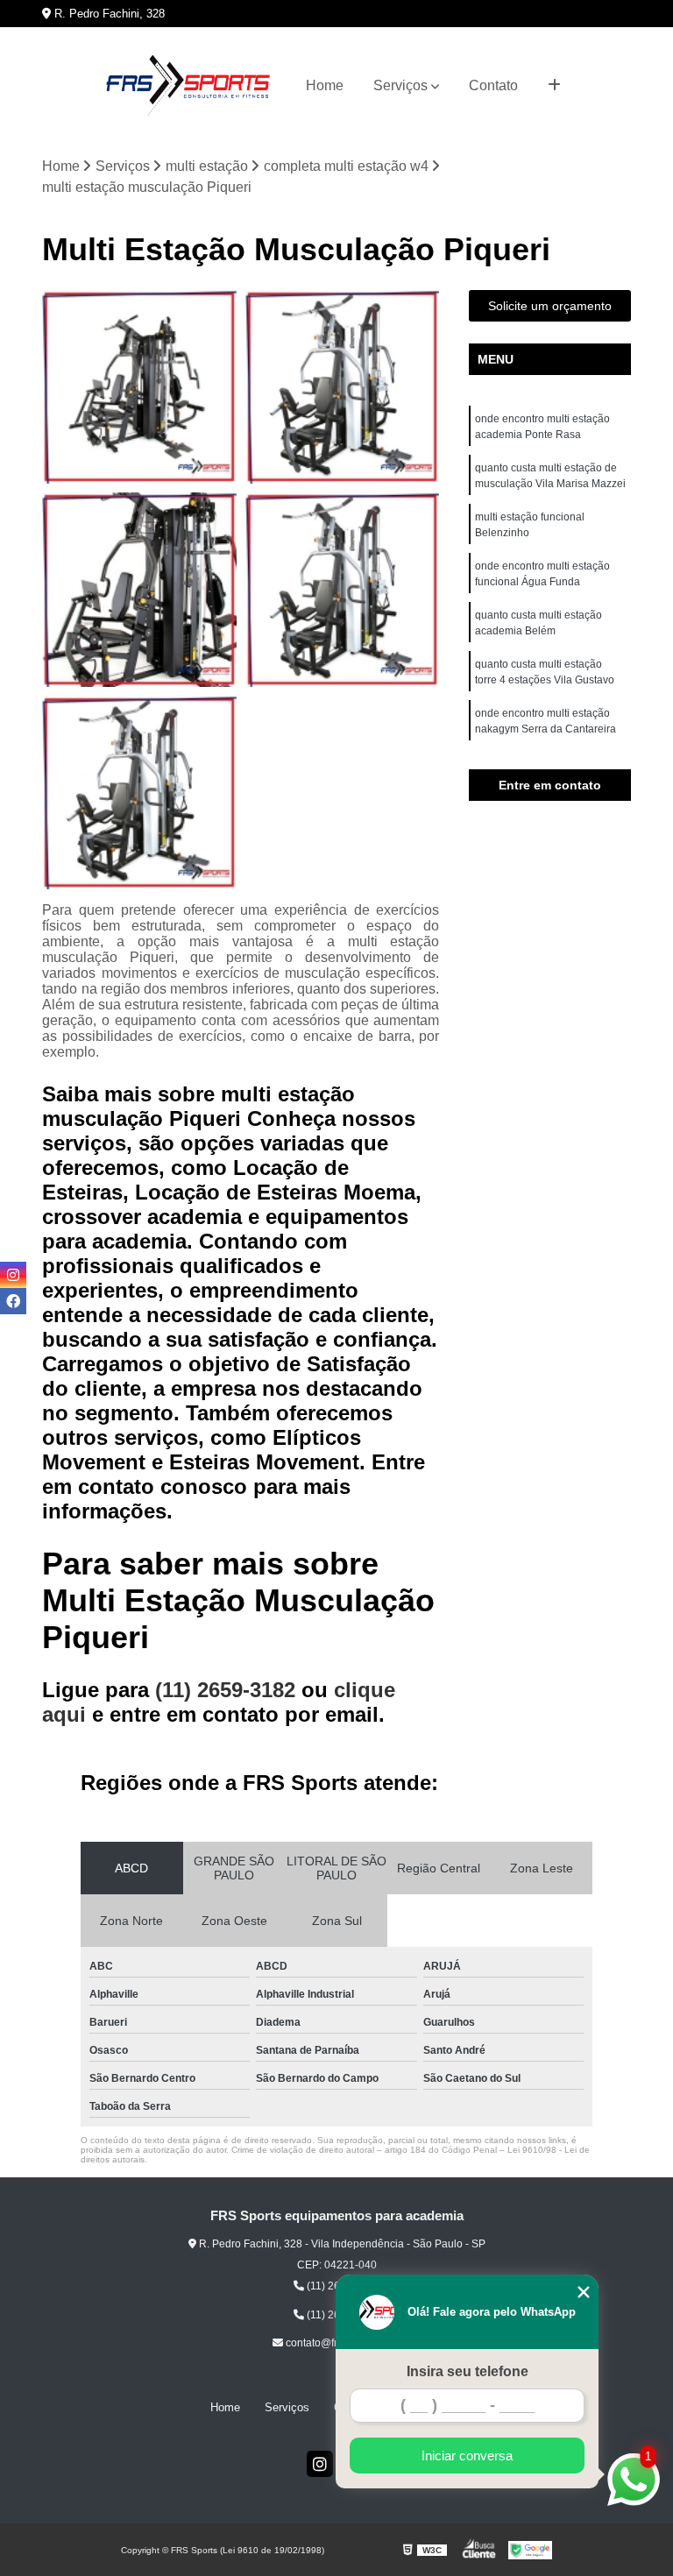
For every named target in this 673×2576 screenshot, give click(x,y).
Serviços (400, 85)
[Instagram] (320, 2464)
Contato (493, 85)
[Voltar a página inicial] (188, 86)
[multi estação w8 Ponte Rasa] (139, 590)
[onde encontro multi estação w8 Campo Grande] (139, 793)
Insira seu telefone (468, 2371)
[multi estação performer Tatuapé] (343, 590)
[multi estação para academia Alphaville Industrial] (343, 387)
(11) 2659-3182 (228, 1690)
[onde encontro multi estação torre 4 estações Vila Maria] (139, 387)
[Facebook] (13, 1301)
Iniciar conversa (467, 2456)
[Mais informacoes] (554, 86)
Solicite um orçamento (550, 306)
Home (325, 85)
